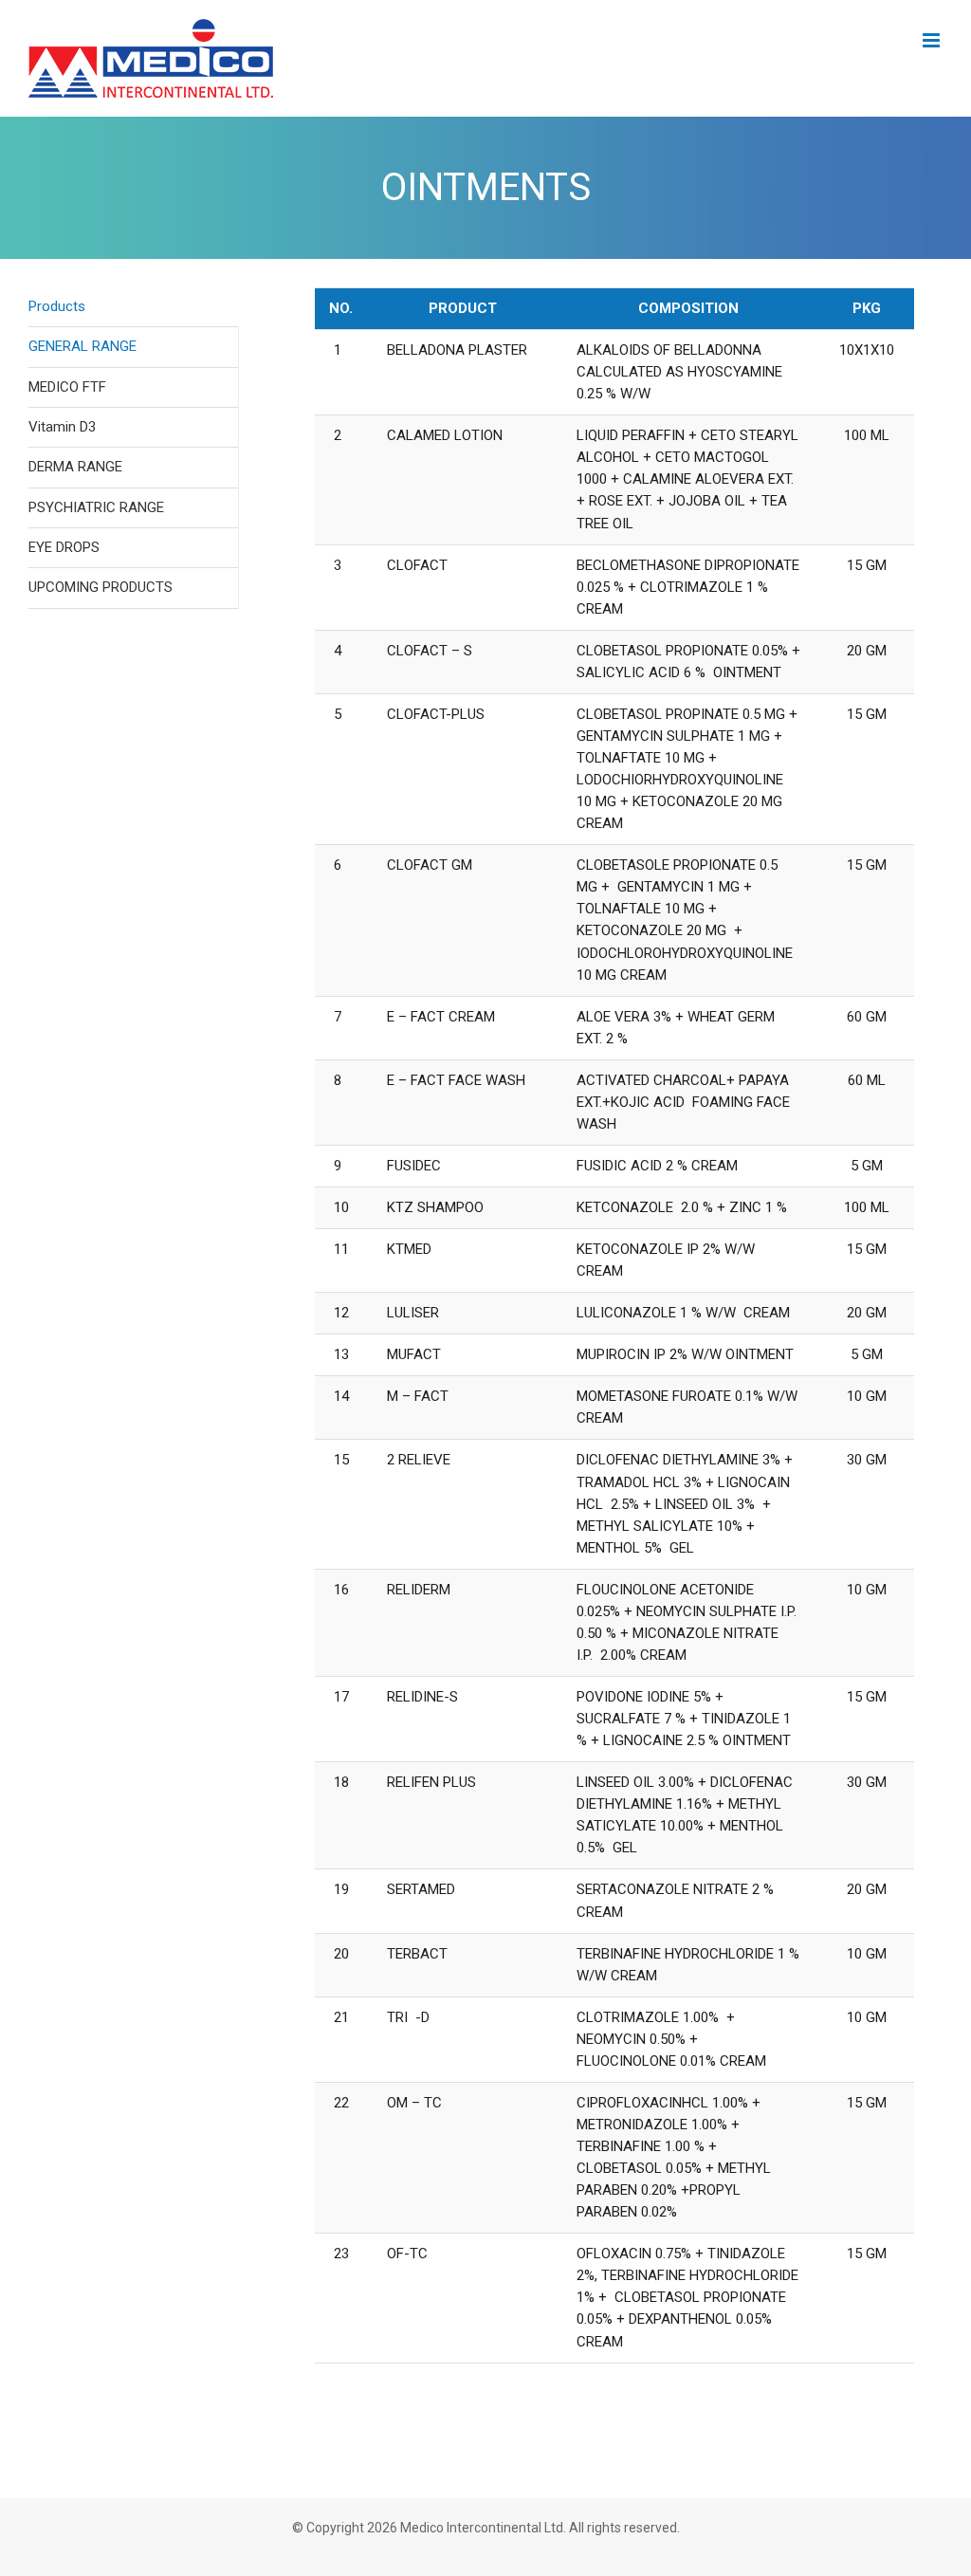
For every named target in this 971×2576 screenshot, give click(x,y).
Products (57, 306)
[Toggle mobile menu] (933, 40)
